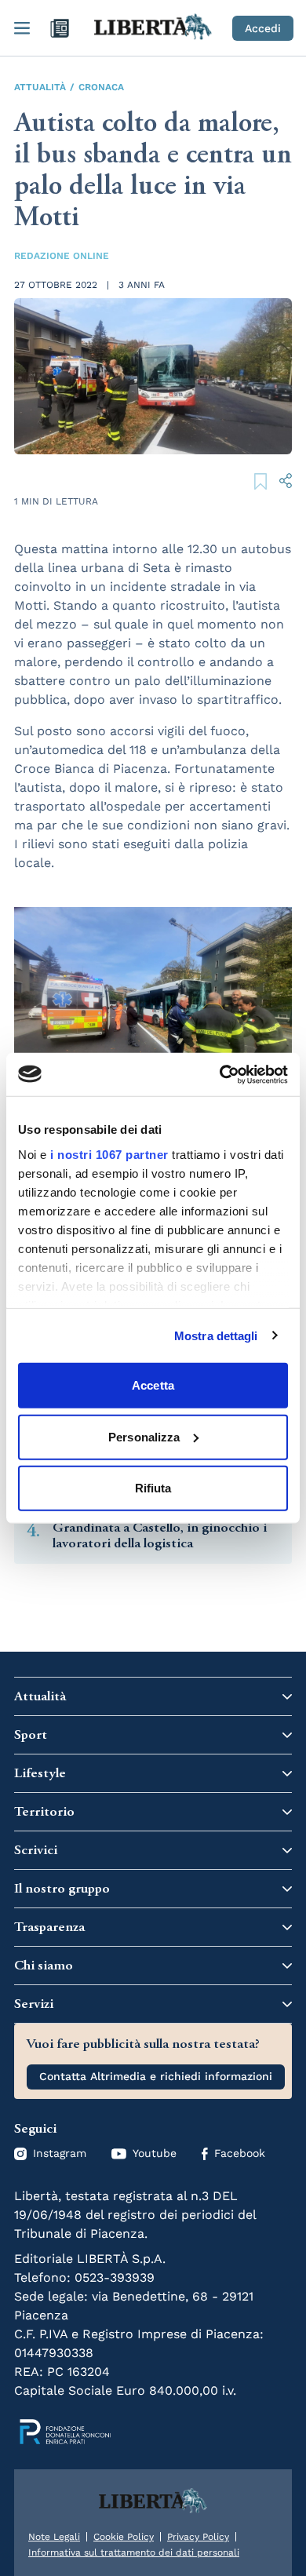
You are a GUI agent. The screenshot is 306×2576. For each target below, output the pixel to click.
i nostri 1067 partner (109, 1154)
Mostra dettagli (216, 1335)
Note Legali (54, 2537)
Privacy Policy (198, 2537)
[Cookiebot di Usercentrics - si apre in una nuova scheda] (220, 1074)
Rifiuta (153, 1488)
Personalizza (144, 1436)
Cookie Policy (124, 2537)
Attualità (40, 87)
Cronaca (101, 87)
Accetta (153, 1385)
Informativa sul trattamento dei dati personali (134, 2552)
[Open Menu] (22, 28)
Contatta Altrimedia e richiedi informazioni (156, 2076)
